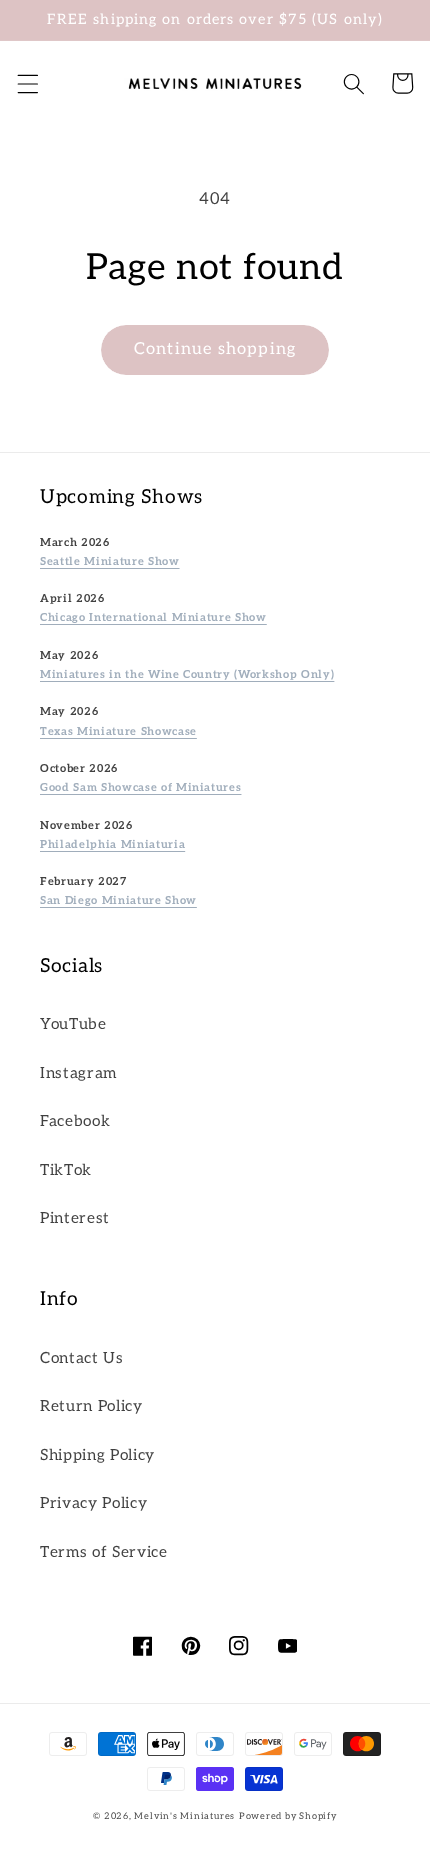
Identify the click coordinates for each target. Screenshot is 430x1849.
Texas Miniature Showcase (118, 731)
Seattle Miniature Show (110, 561)
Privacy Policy (93, 1503)
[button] (27, 83)
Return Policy (91, 1406)
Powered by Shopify (288, 1816)
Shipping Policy (97, 1455)
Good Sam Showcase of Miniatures (140, 787)
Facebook (75, 1121)
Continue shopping (215, 349)
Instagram (78, 1073)
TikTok (66, 1170)
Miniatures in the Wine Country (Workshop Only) (187, 674)
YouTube (73, 1024)
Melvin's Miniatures (184, 1816)
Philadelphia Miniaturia (112, 844)
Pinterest (75, 1218)
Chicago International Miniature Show (153, 617)
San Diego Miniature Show (118, 900)
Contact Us (82, 1358)
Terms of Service (104, 1552)
